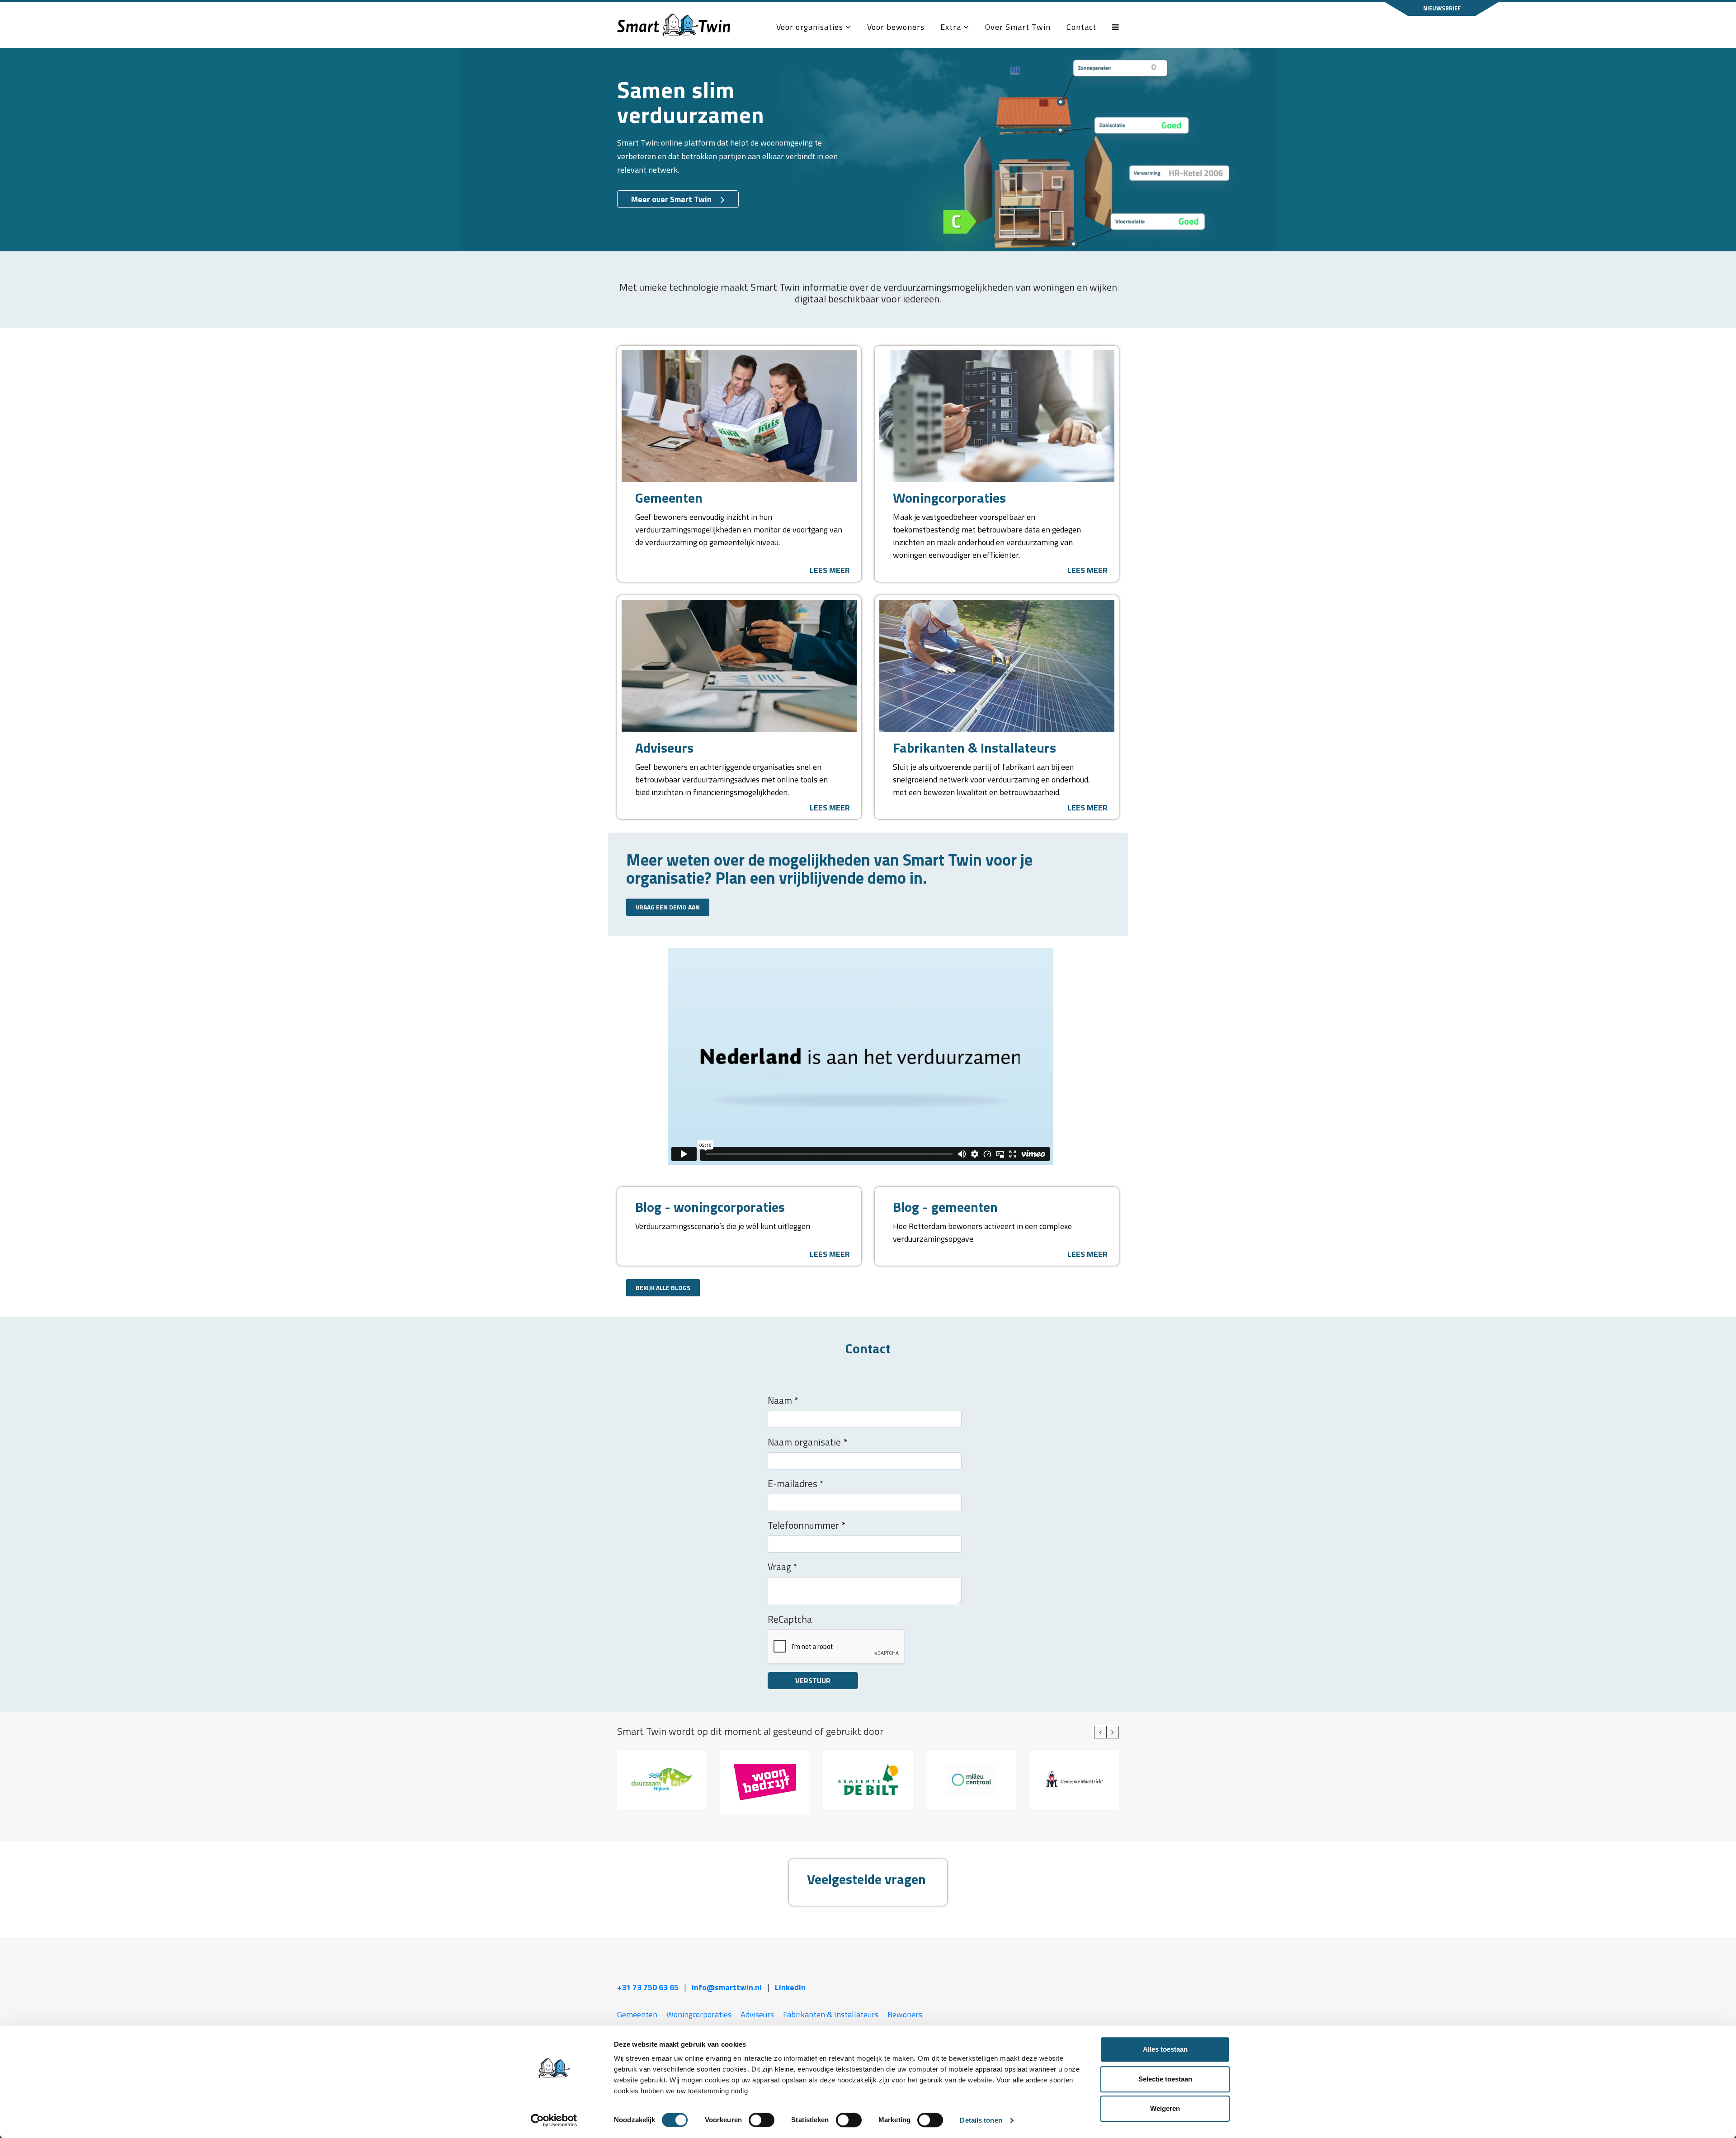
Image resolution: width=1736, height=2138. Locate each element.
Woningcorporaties (699, 2014)
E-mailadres (796, 1483)
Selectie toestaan (1165, 2079)
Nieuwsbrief (1442, 8)
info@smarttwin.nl (727, 1987)
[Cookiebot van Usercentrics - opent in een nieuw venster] (554, 2120)
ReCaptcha (790, 1619)
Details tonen (981, 2120)
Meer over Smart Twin (671, 199)
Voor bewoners (896, 27)
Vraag (783, 1567)
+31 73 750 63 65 (648, 1987)
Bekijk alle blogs (663, 1288)
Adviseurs (757, 2014)
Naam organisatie (807, 1442)
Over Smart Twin (1018, 27)
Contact (1081, 27)
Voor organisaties (811, 27)
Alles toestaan (1165, 2049)
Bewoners (905, 2014)
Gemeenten (637, 2014)
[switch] (762, 2120)
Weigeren (1165, 2108)
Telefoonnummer (807, 1525)
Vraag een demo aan (668, 907)
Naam (783, 1400)
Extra (952, 27)
